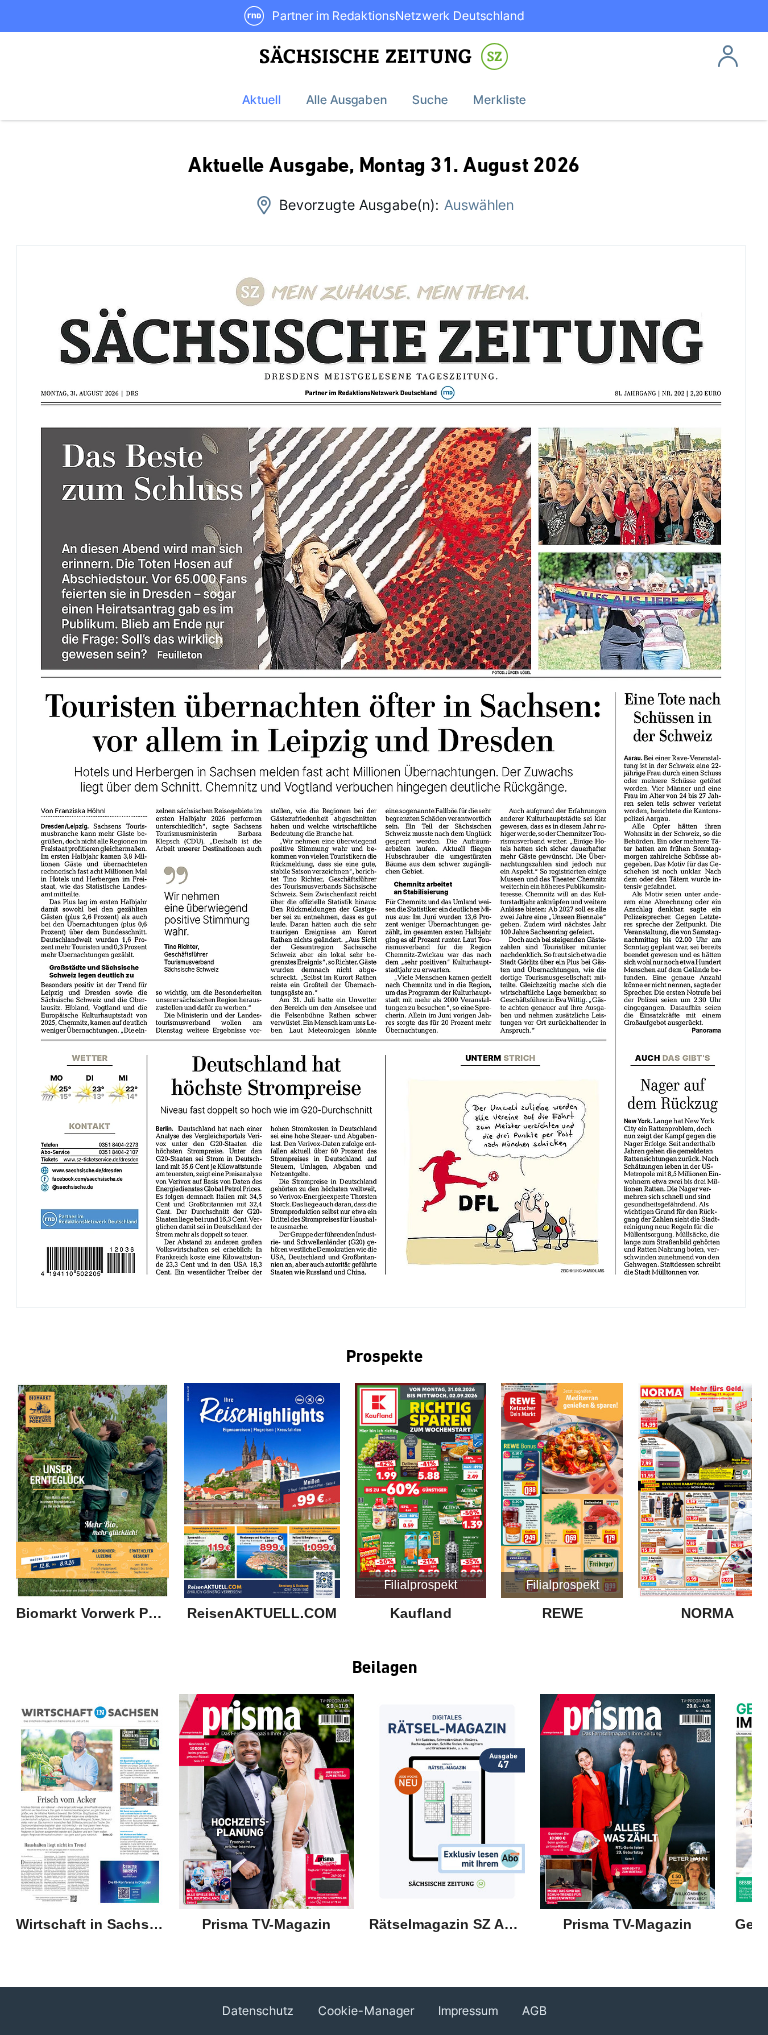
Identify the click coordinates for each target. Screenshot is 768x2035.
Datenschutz (258, 2010)
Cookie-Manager (366, 2010)
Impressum (468, 2010)
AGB (534, 2010)
